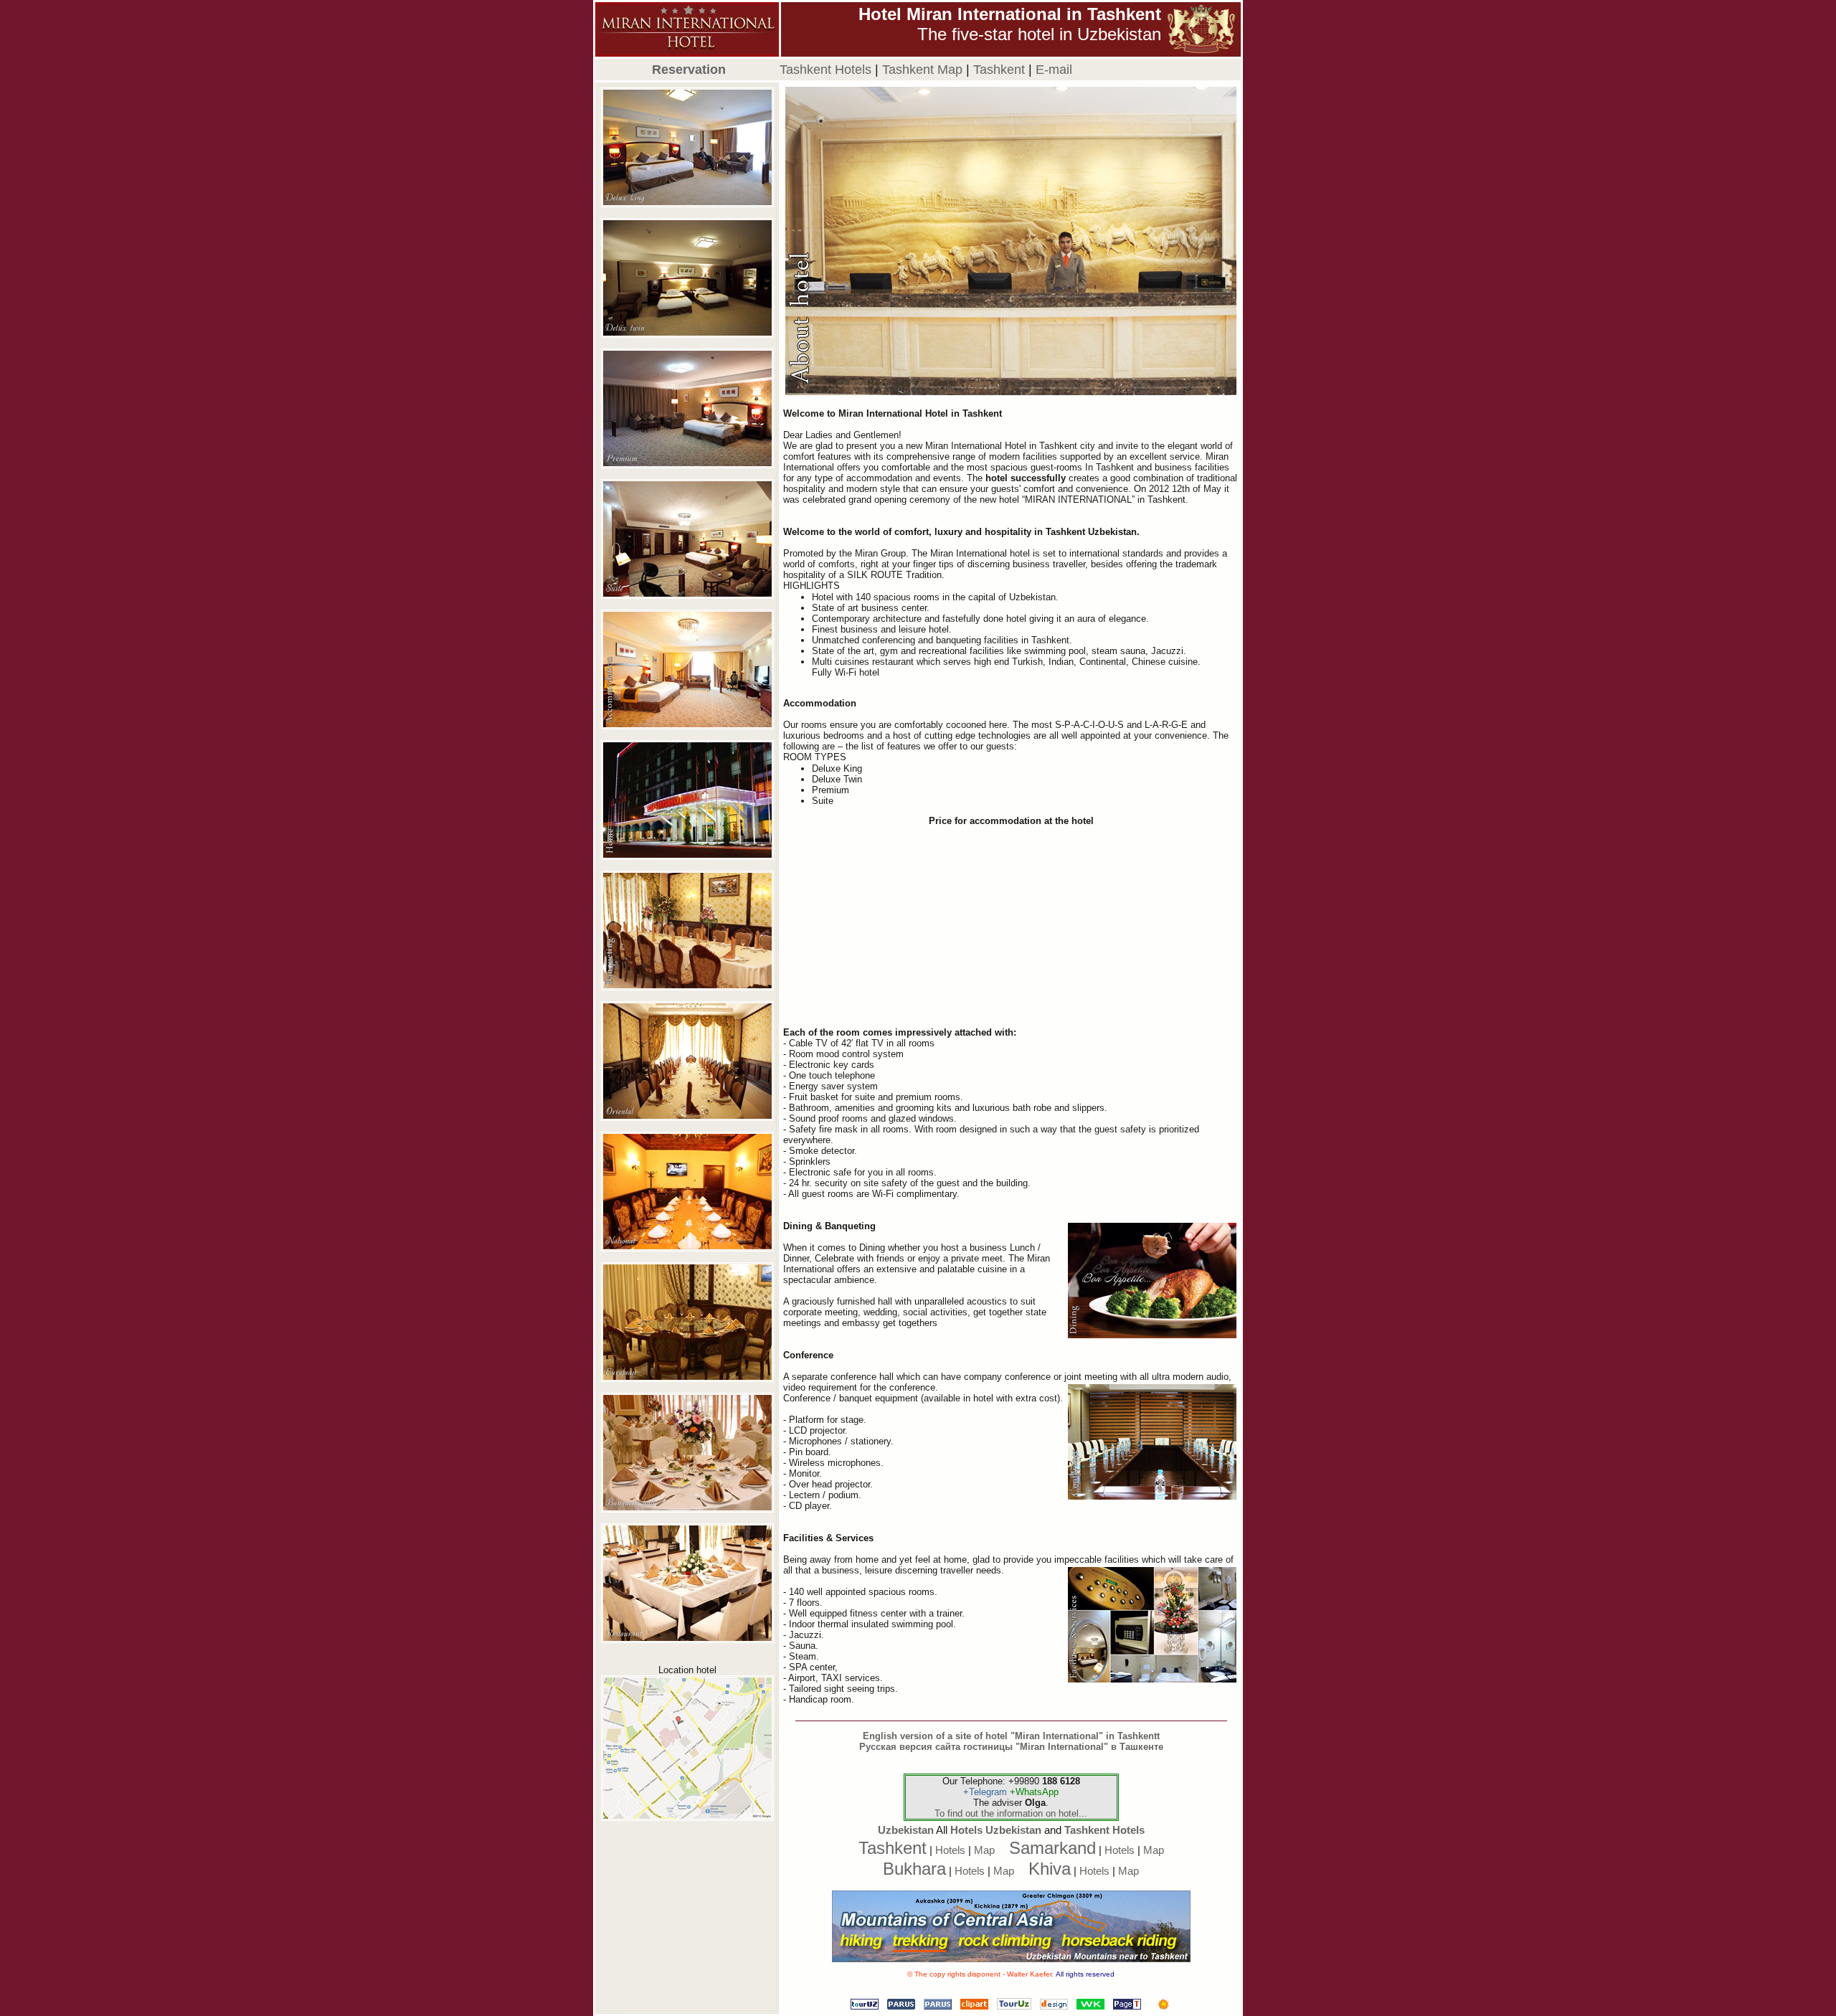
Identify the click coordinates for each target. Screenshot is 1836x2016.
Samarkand (1052, 1848)
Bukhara (914, 1869)
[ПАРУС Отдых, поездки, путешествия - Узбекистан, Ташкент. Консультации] (901, 2006)
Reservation (689, 70)
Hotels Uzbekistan (996, 1830)
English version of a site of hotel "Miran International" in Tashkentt (1011, 1736)
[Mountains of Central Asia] (1011, 1959)
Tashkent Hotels (1104, 1830)
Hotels (950, 1850)
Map (984, 1850)
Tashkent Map (922, 70)
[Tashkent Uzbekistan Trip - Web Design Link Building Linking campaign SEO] (1054, 2006)
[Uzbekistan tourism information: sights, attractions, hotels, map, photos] (1127, 2006)
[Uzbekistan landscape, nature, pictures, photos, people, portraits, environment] (974, 2006)
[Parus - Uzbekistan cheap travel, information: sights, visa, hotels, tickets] (938, 2006)
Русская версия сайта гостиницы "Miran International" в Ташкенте (1011, 1747)
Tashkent (999, 70)
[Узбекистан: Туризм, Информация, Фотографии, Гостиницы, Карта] (865, 2006)
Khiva (1050, 1869)
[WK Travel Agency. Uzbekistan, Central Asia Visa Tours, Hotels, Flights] (1090, 2006)
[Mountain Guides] (1164, 2006)
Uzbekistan (906, 1830)
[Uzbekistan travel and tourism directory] (1014, 2006)
